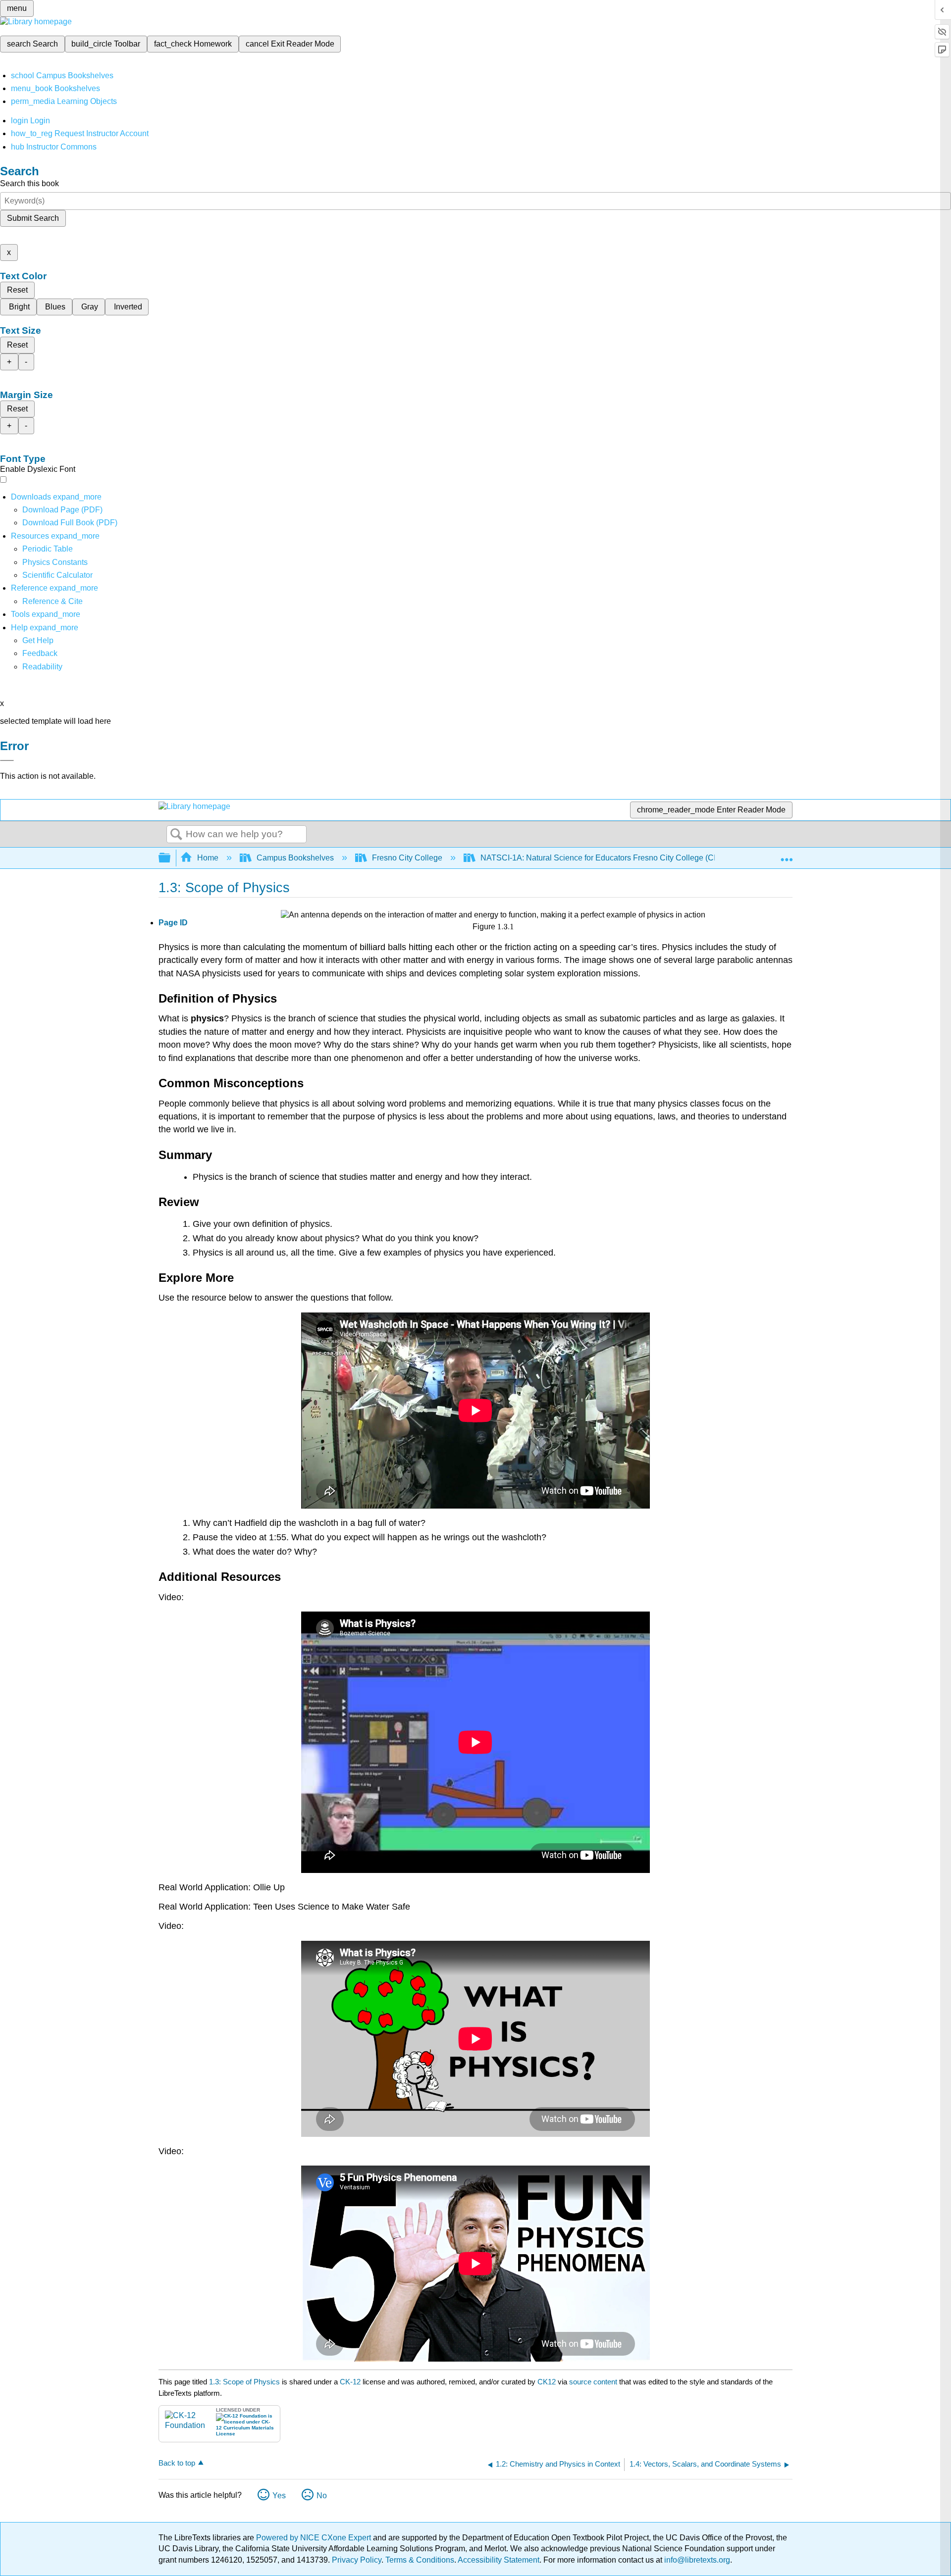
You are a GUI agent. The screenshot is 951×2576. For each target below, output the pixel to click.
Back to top (177, 2463)
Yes (279, 2496)
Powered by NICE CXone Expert (315, 2538)
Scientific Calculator (57, 575)
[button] (40, 653)
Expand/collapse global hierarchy (171, 858)
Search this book (29, 183)
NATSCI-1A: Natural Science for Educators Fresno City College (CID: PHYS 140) (623, 858)
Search (176, 835)
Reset (17, 290)
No (322, 2496)
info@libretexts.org (696, 2560)
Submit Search (33, 218)
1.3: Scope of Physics (244, 2382)
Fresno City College (407, 858)
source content (593, 2382)
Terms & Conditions (420, 2560)
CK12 (547, 2382)
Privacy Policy (357, 2560)
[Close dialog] (7, 760)
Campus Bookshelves (295, 858)
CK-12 (351, 2382)
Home (208, 858)
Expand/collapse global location (787, 855)
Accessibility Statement (499, 2560)
